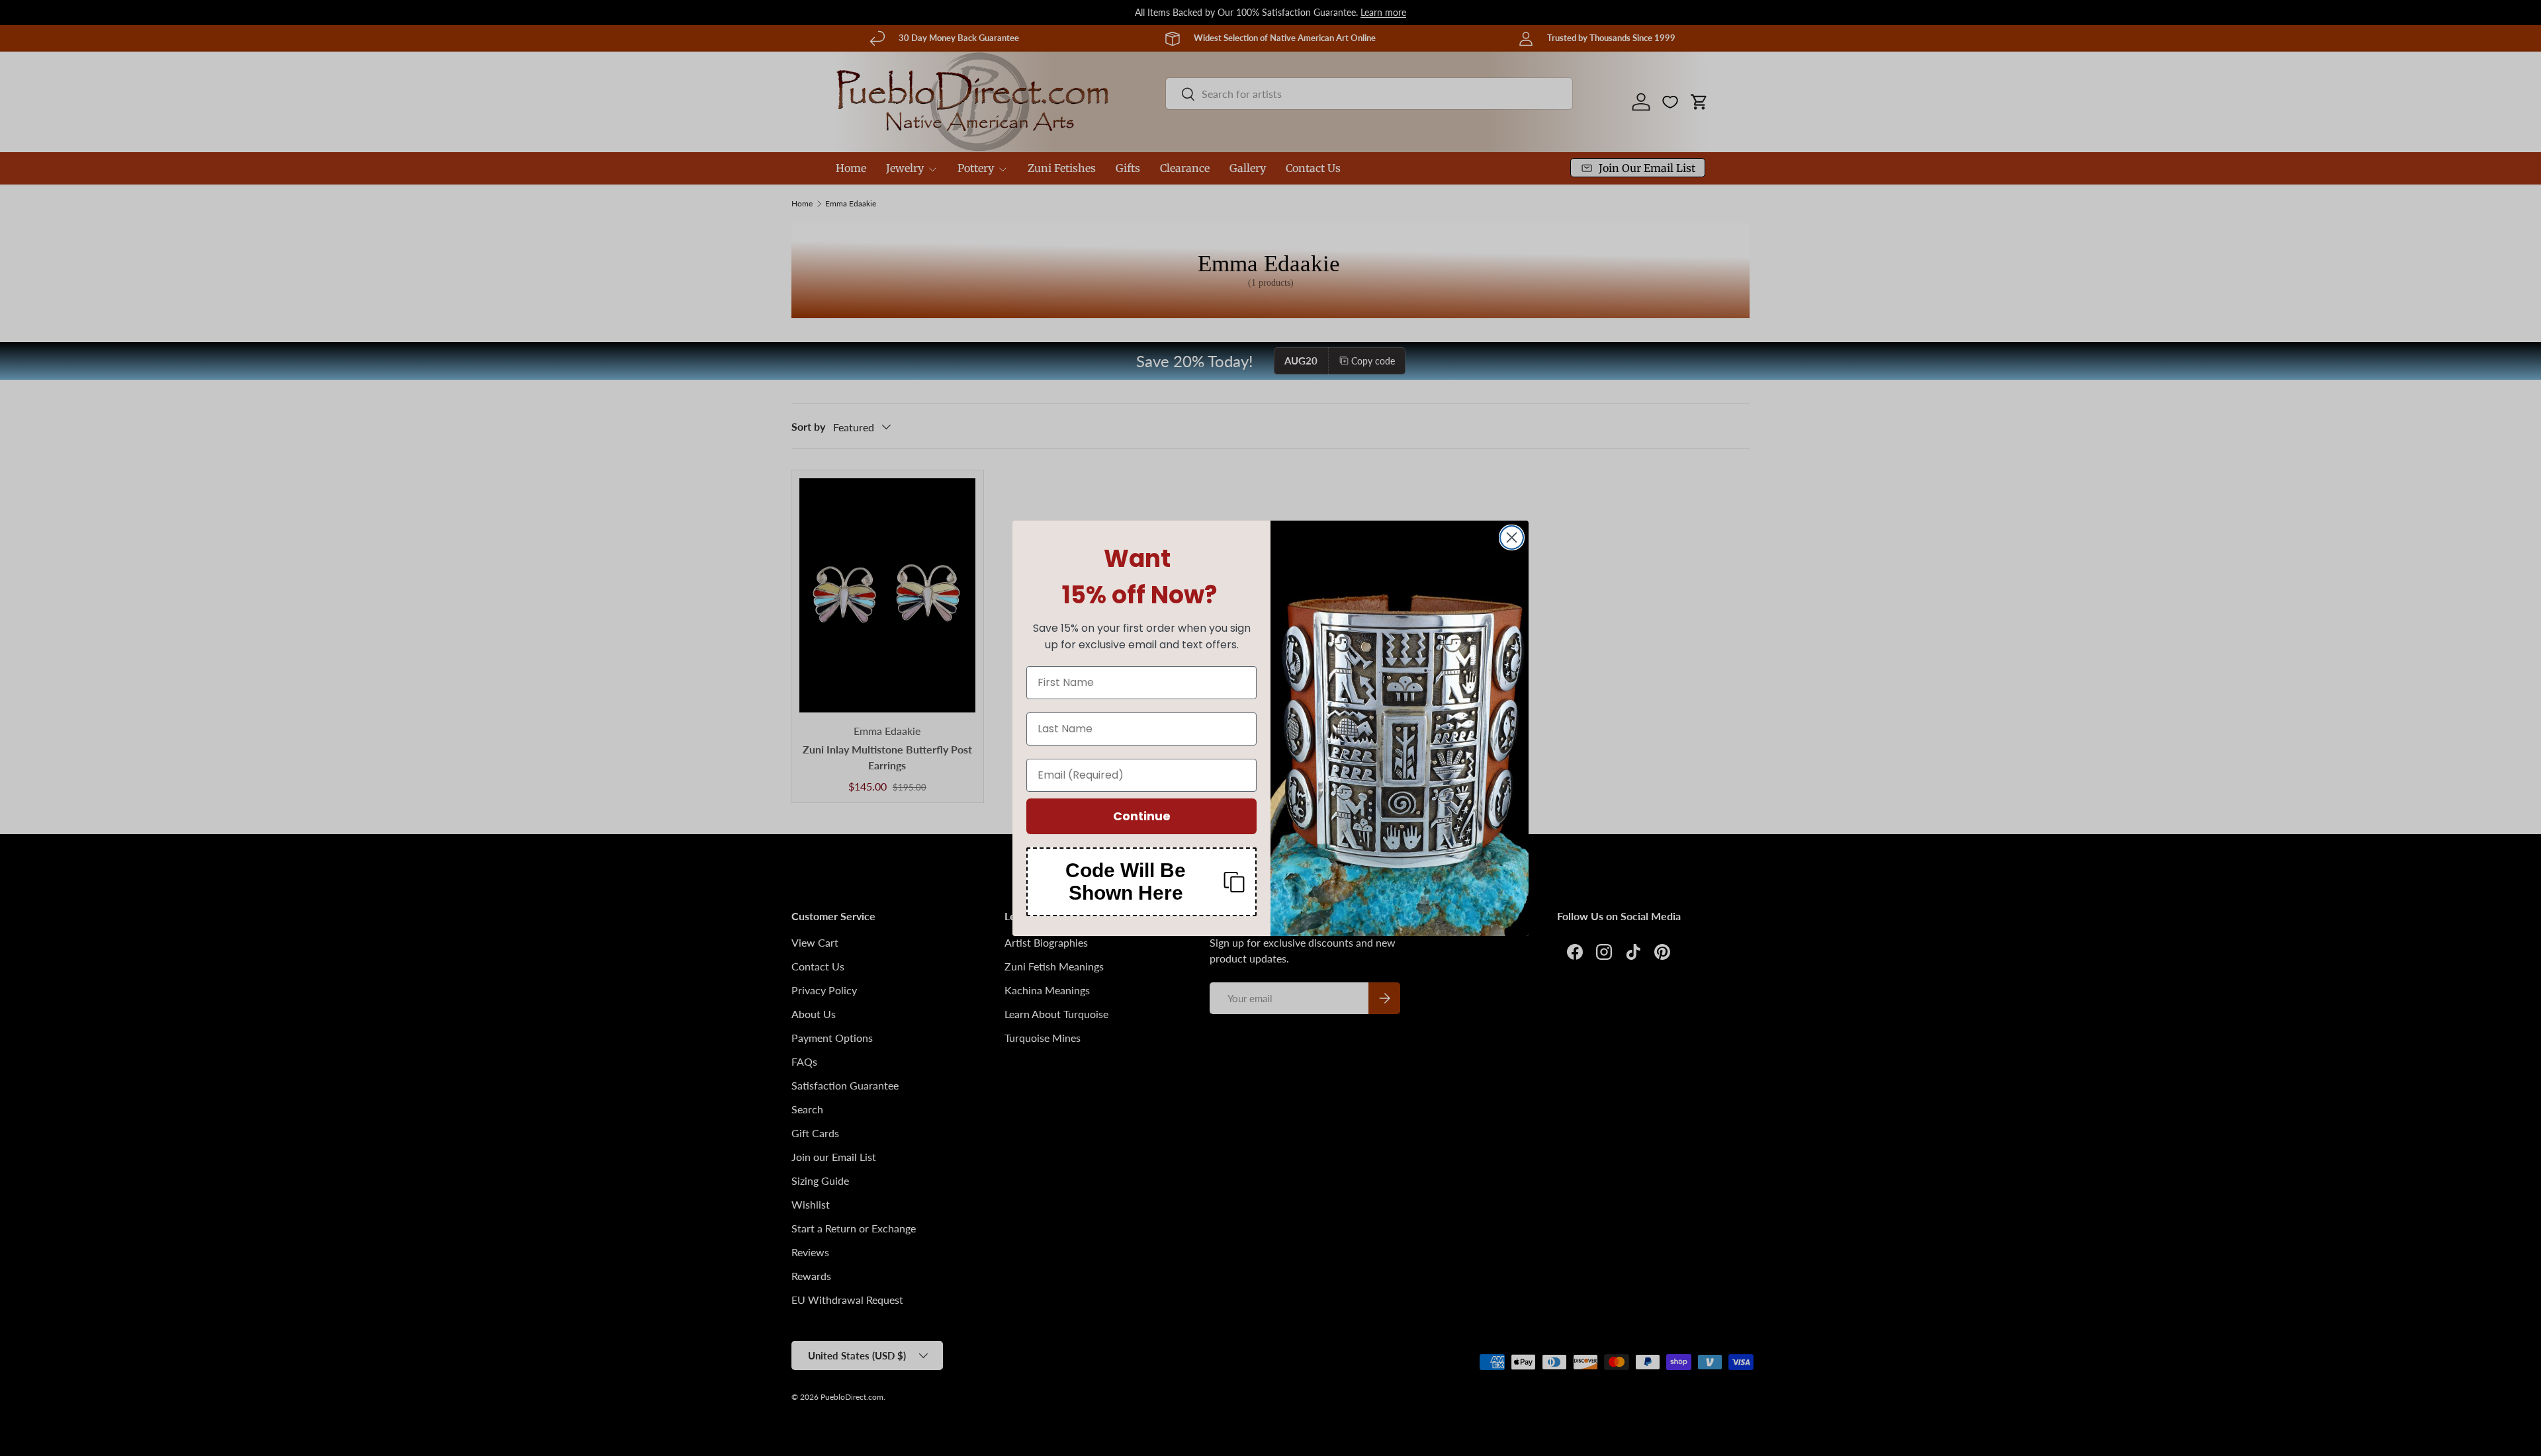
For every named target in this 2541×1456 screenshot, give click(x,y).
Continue (1142, 816)
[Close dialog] (1512, 537)
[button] (1141, 882)
